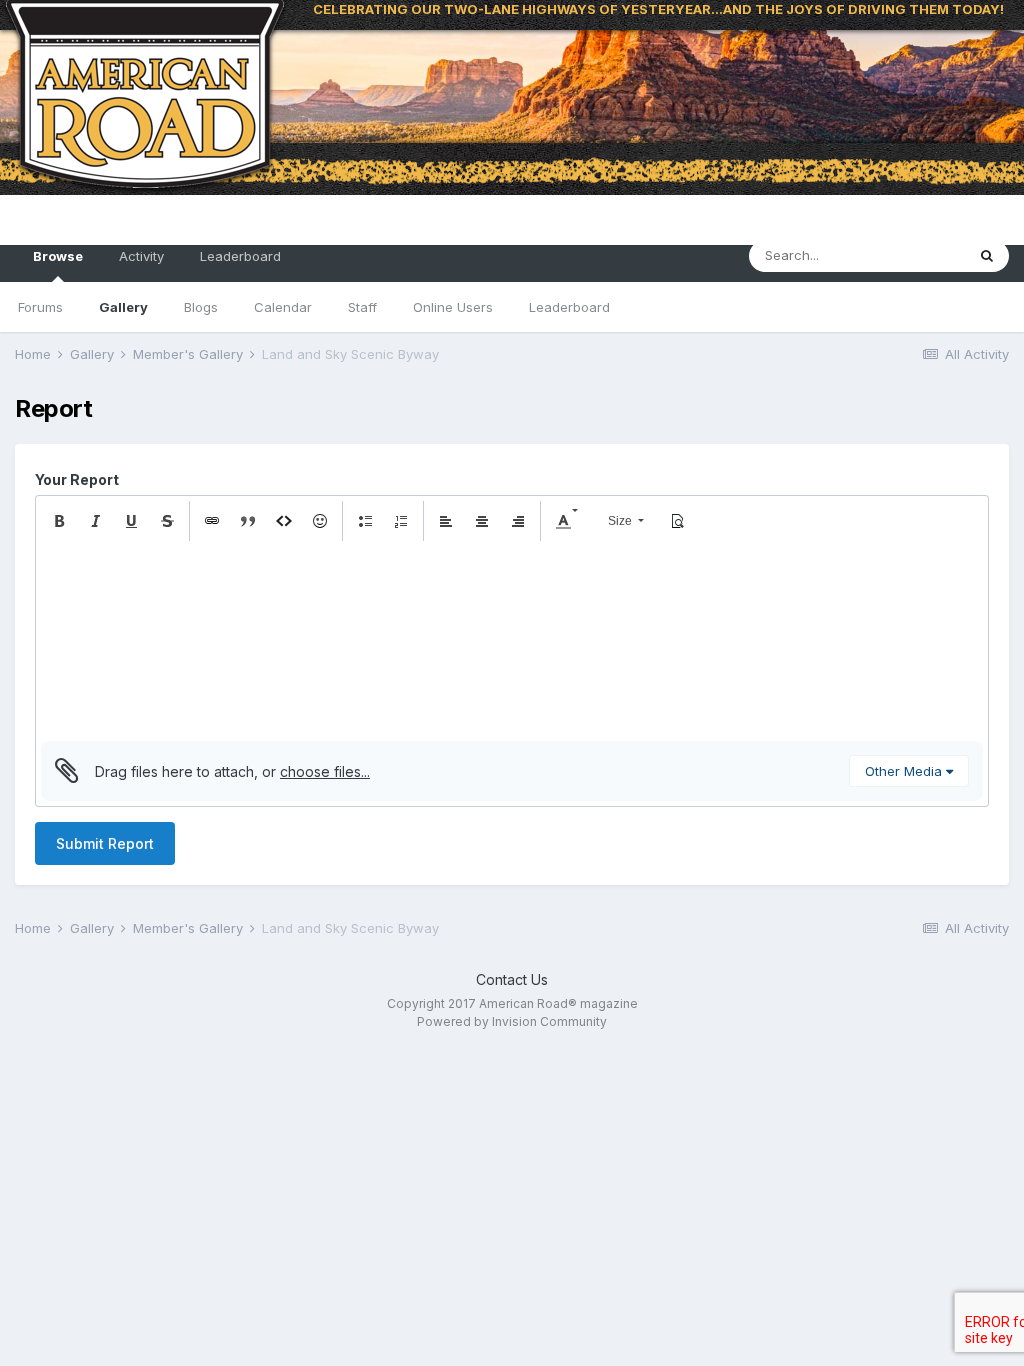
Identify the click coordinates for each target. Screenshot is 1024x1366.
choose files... (325, 771)
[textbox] (512, 641)
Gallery (123, 307)
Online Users (453, 307)
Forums (40, 307)
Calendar (283, 307)
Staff (362, 307)
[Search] (987, 256)
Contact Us (512, 979)
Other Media (905, 771)
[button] (59, 521)
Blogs (201, 307)
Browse (58, 256)
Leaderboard (569, 307)
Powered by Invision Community (512, 1021)
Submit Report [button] (105, 843)
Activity (141, 256)
